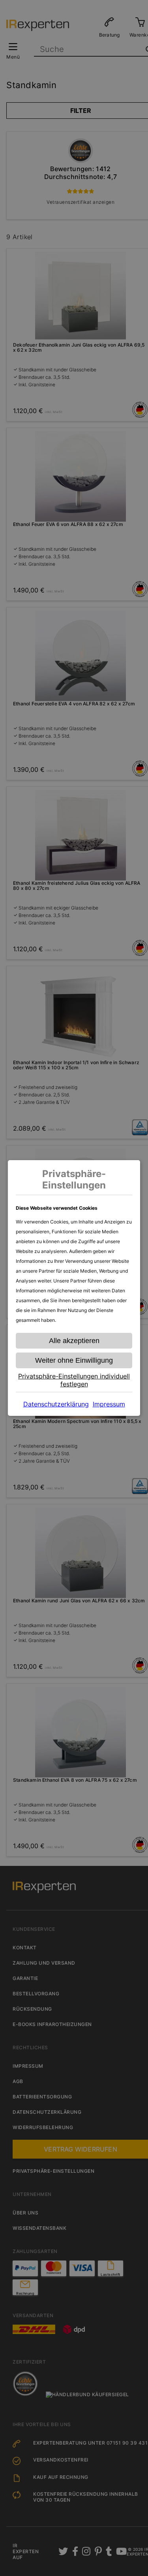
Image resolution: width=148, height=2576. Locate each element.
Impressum (109, 1404)
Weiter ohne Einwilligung (74, 1360)
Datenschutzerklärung (56, 1404)
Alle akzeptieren (74, 1341)
